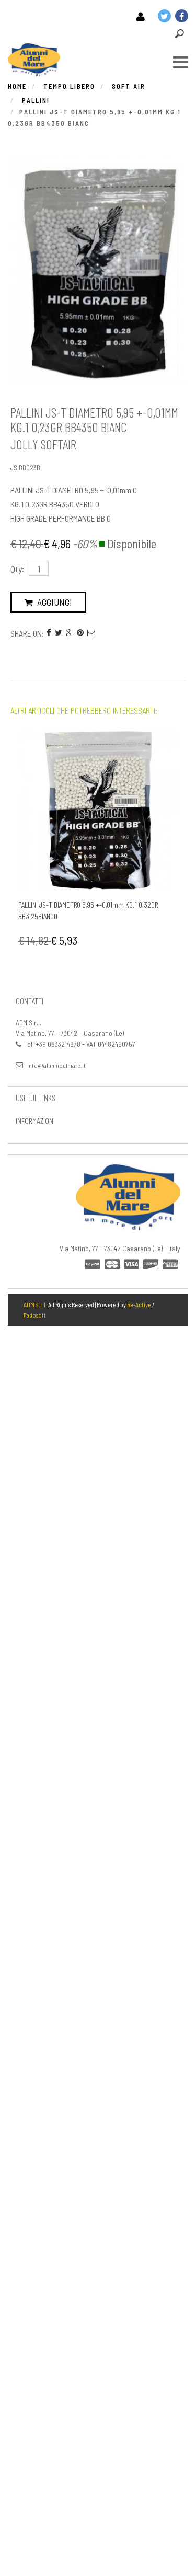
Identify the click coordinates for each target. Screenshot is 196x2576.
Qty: (17, 569)
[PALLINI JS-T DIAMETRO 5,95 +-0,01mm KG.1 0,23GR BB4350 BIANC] (98, 270)
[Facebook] (49, 632)
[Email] (91, 632)
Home (17, 86)
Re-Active (139, 1304)
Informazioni (35, 1121)
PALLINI (36, 100)
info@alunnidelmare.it (56, 1065)
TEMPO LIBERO (69, 86)
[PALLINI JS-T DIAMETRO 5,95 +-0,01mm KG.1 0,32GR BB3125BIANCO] (98, 810)
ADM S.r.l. (35, 1304)
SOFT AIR (129, 86)
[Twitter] (59, 632)
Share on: (27, 633)
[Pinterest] (80, 632)
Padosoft (35, 1315)
